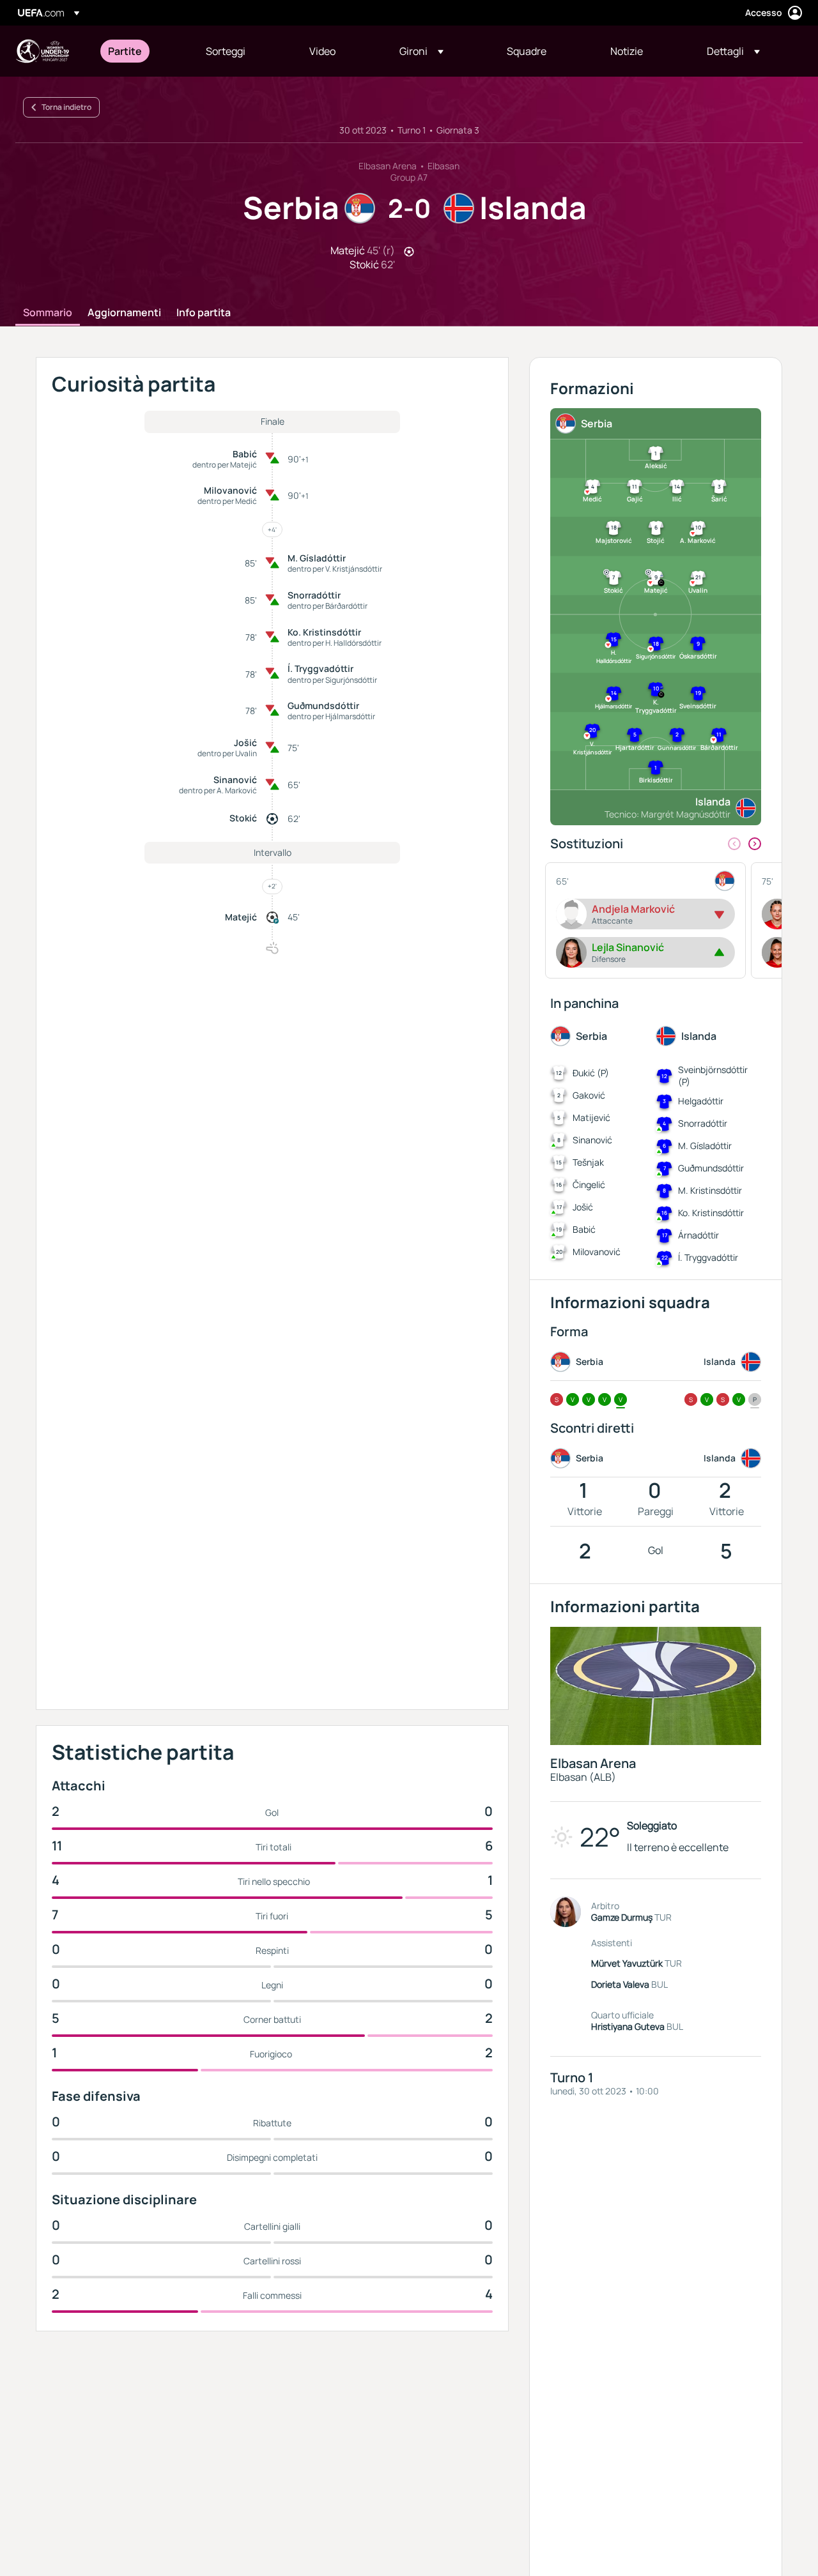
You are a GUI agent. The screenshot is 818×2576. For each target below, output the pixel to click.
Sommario (48, 313)
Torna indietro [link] (66, 107)
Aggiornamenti (124, 313)
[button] (421, 51)
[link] (125, 51)
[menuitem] (141, 51)
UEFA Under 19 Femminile (42, 51)
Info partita (204, 313)
